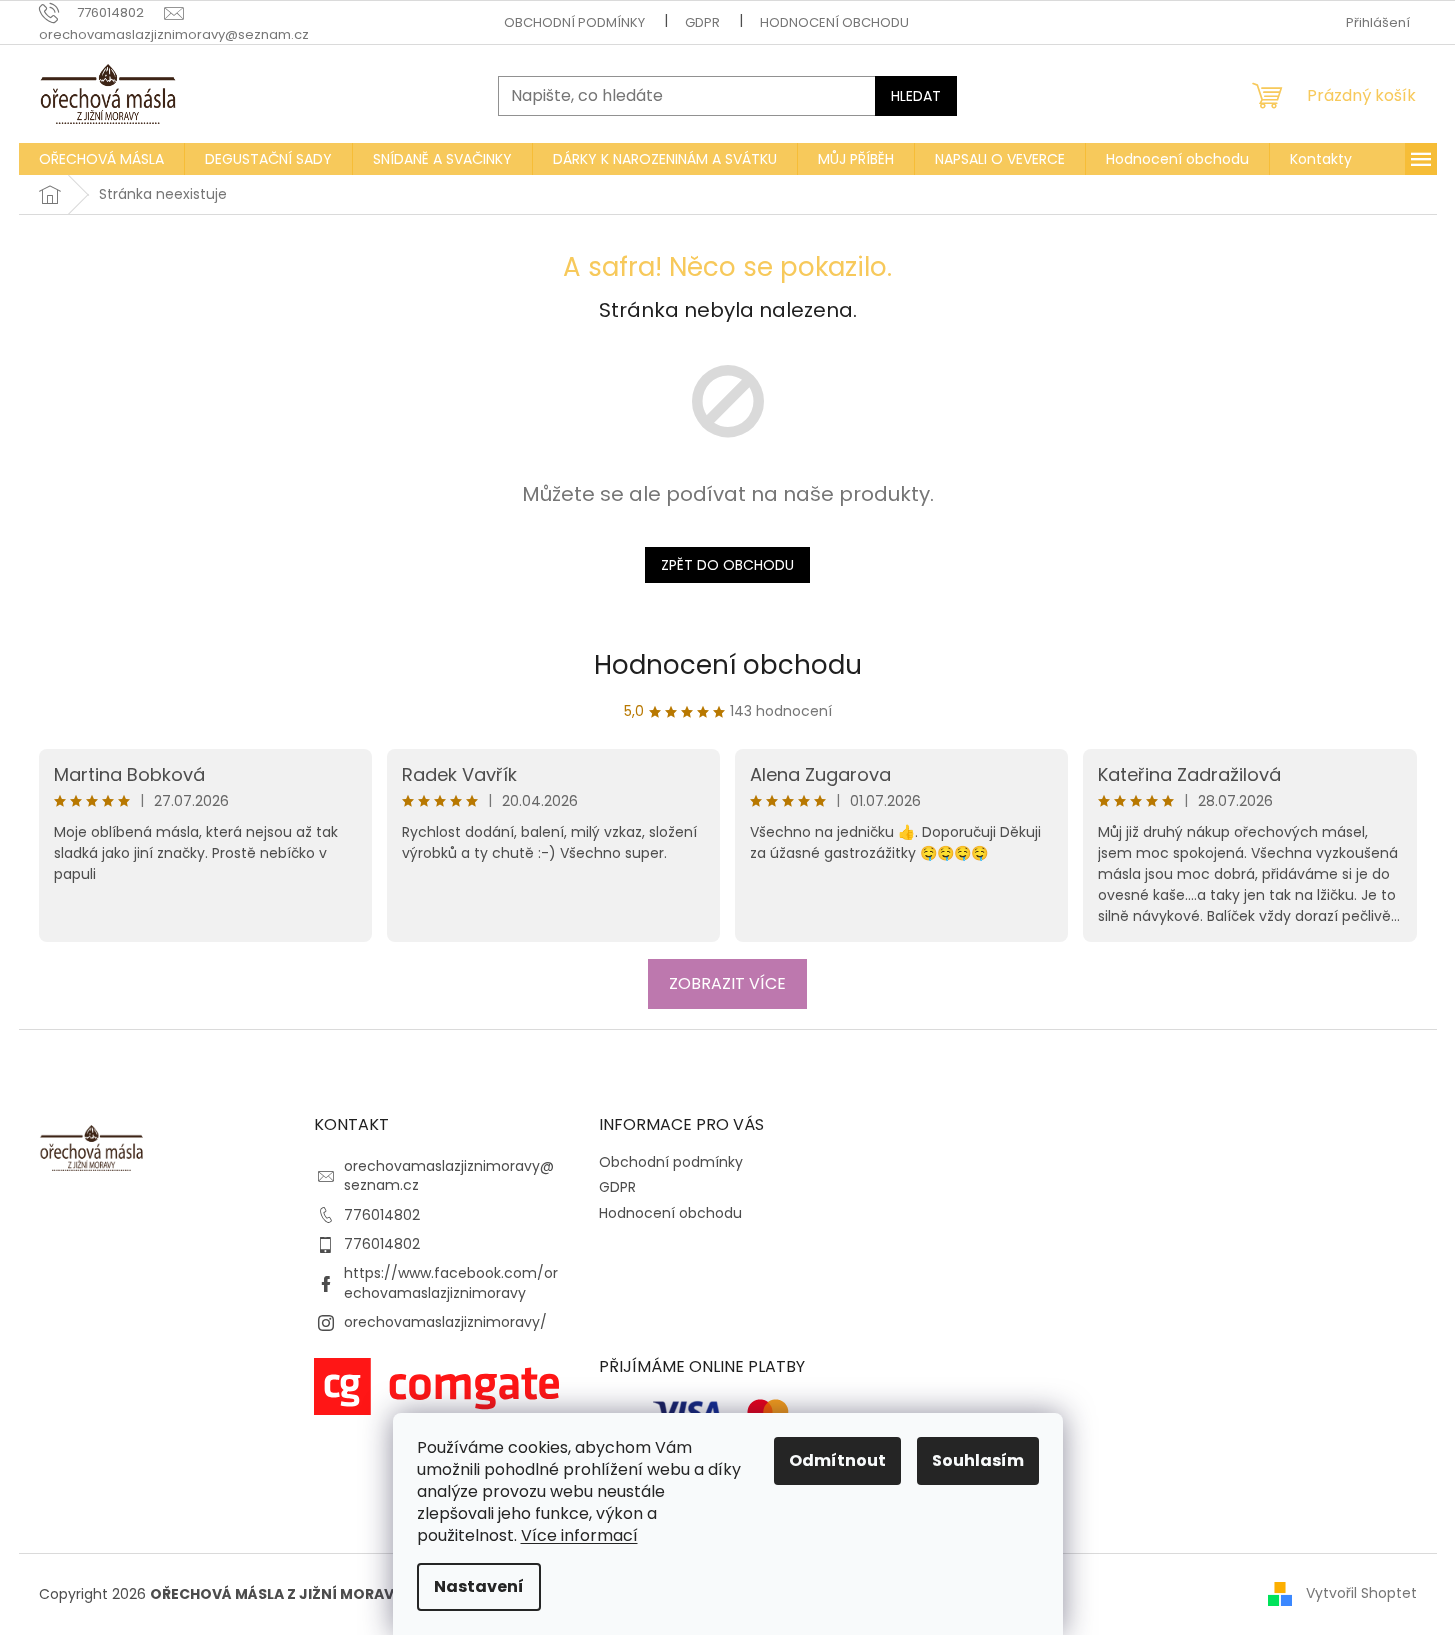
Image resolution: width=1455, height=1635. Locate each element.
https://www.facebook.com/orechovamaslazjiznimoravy (451, 1282)
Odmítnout (837, 1460)
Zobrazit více (727, 983)
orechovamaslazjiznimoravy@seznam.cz (449, 1175)
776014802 (382, 1215)
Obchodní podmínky (574, 22)
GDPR (702, 22)
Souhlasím (978, 1460)
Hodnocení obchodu (834, 22)
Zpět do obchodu (727, 565)
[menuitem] (101, 159)
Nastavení (479, 1586)
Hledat (916, 96)
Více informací (579, 1535)
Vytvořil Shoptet (1361, 1593)
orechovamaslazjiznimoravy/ (445, 1322)
